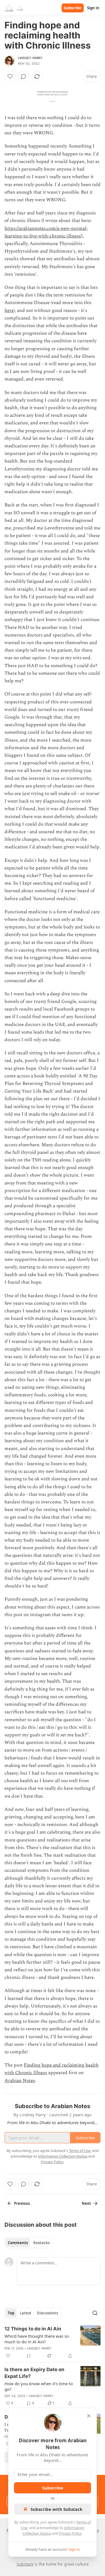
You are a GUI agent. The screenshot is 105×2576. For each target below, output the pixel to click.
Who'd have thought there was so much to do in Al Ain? (37, 2339)
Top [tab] (11, 2313)
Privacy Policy (70, 2533)
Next (86, 2203)
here (9, 311)
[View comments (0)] (24, 76)
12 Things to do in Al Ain (33, 2329)
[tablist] (29, 2243)
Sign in (93, 8)
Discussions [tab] (47, 2313)
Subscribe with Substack (56, 2509)
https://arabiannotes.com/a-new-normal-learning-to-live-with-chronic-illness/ (46, 232)
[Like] (10, 76)
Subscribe (73, 8)
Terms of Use (80, 2151)
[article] (53, 2342)
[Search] (95, 2313)
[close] (89, 2416)
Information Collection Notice (63, 2156)
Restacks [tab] (41, 2243)
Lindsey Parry (30, 58)
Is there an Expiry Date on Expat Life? (34, 2373)
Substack (25, 2564)
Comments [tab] (18, 2243)
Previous (22, 2203)
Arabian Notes (20, 2081)
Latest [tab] (26, 2313)
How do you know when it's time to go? (39, 2386)
